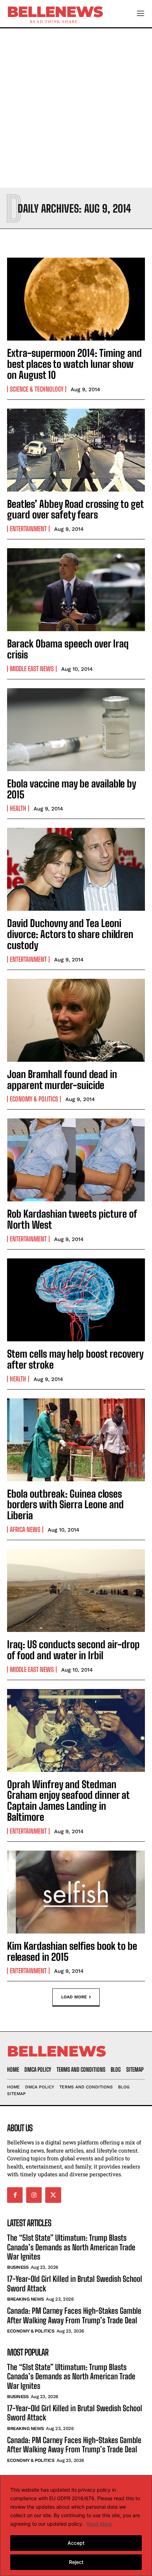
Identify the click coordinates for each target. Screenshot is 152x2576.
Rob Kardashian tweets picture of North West (72, 1219)
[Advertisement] (76, 108)
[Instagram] (34, 2195)
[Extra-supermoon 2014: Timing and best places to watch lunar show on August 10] (76, 299)
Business (18, 2267)
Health (18, 808)
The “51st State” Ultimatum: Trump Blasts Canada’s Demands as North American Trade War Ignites (71, 2247)
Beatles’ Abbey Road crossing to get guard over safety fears (75, 509)
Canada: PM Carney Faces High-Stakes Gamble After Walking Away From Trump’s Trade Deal (74, 2315)
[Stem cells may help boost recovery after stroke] (76, 1300)
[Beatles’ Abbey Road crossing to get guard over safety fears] (76, 450)
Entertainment (28, 529)
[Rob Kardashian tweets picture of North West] (76, 1160)
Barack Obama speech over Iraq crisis (68, 649)
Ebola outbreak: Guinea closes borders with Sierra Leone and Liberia (65, 1505)
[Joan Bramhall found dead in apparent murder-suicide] (76, 1020)
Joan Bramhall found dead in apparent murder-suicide (62, 1080)
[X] (53, 2195)
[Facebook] (15, 2195)
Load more (74, 1997)
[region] (76, 2526)
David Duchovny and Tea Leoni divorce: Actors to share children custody (70, 934)
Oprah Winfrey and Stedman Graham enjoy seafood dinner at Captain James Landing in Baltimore (68, 1801)
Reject (76, 2562)
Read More (99, 2524)
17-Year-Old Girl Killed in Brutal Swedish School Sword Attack (75, 2413)
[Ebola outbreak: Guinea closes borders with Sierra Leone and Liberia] (76, 1440)
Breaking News (25, 2299)
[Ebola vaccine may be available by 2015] (76, 730)
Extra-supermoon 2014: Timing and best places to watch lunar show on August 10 (74, 364)
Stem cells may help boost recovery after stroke (75, 1359)
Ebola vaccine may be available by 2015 (72, 789)
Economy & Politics (34, 1099)
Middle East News (32, 669)
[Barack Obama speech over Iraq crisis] (76, 590)
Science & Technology (37, 389)
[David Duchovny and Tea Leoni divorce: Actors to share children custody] (76, 869)
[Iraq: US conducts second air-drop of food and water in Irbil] (76, 1590)
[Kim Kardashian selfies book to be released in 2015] (76, 1892)
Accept (76, 2543)
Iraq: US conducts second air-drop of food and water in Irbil (73, 1650)
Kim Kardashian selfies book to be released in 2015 (72, 1951)
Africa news (25, 1530)
